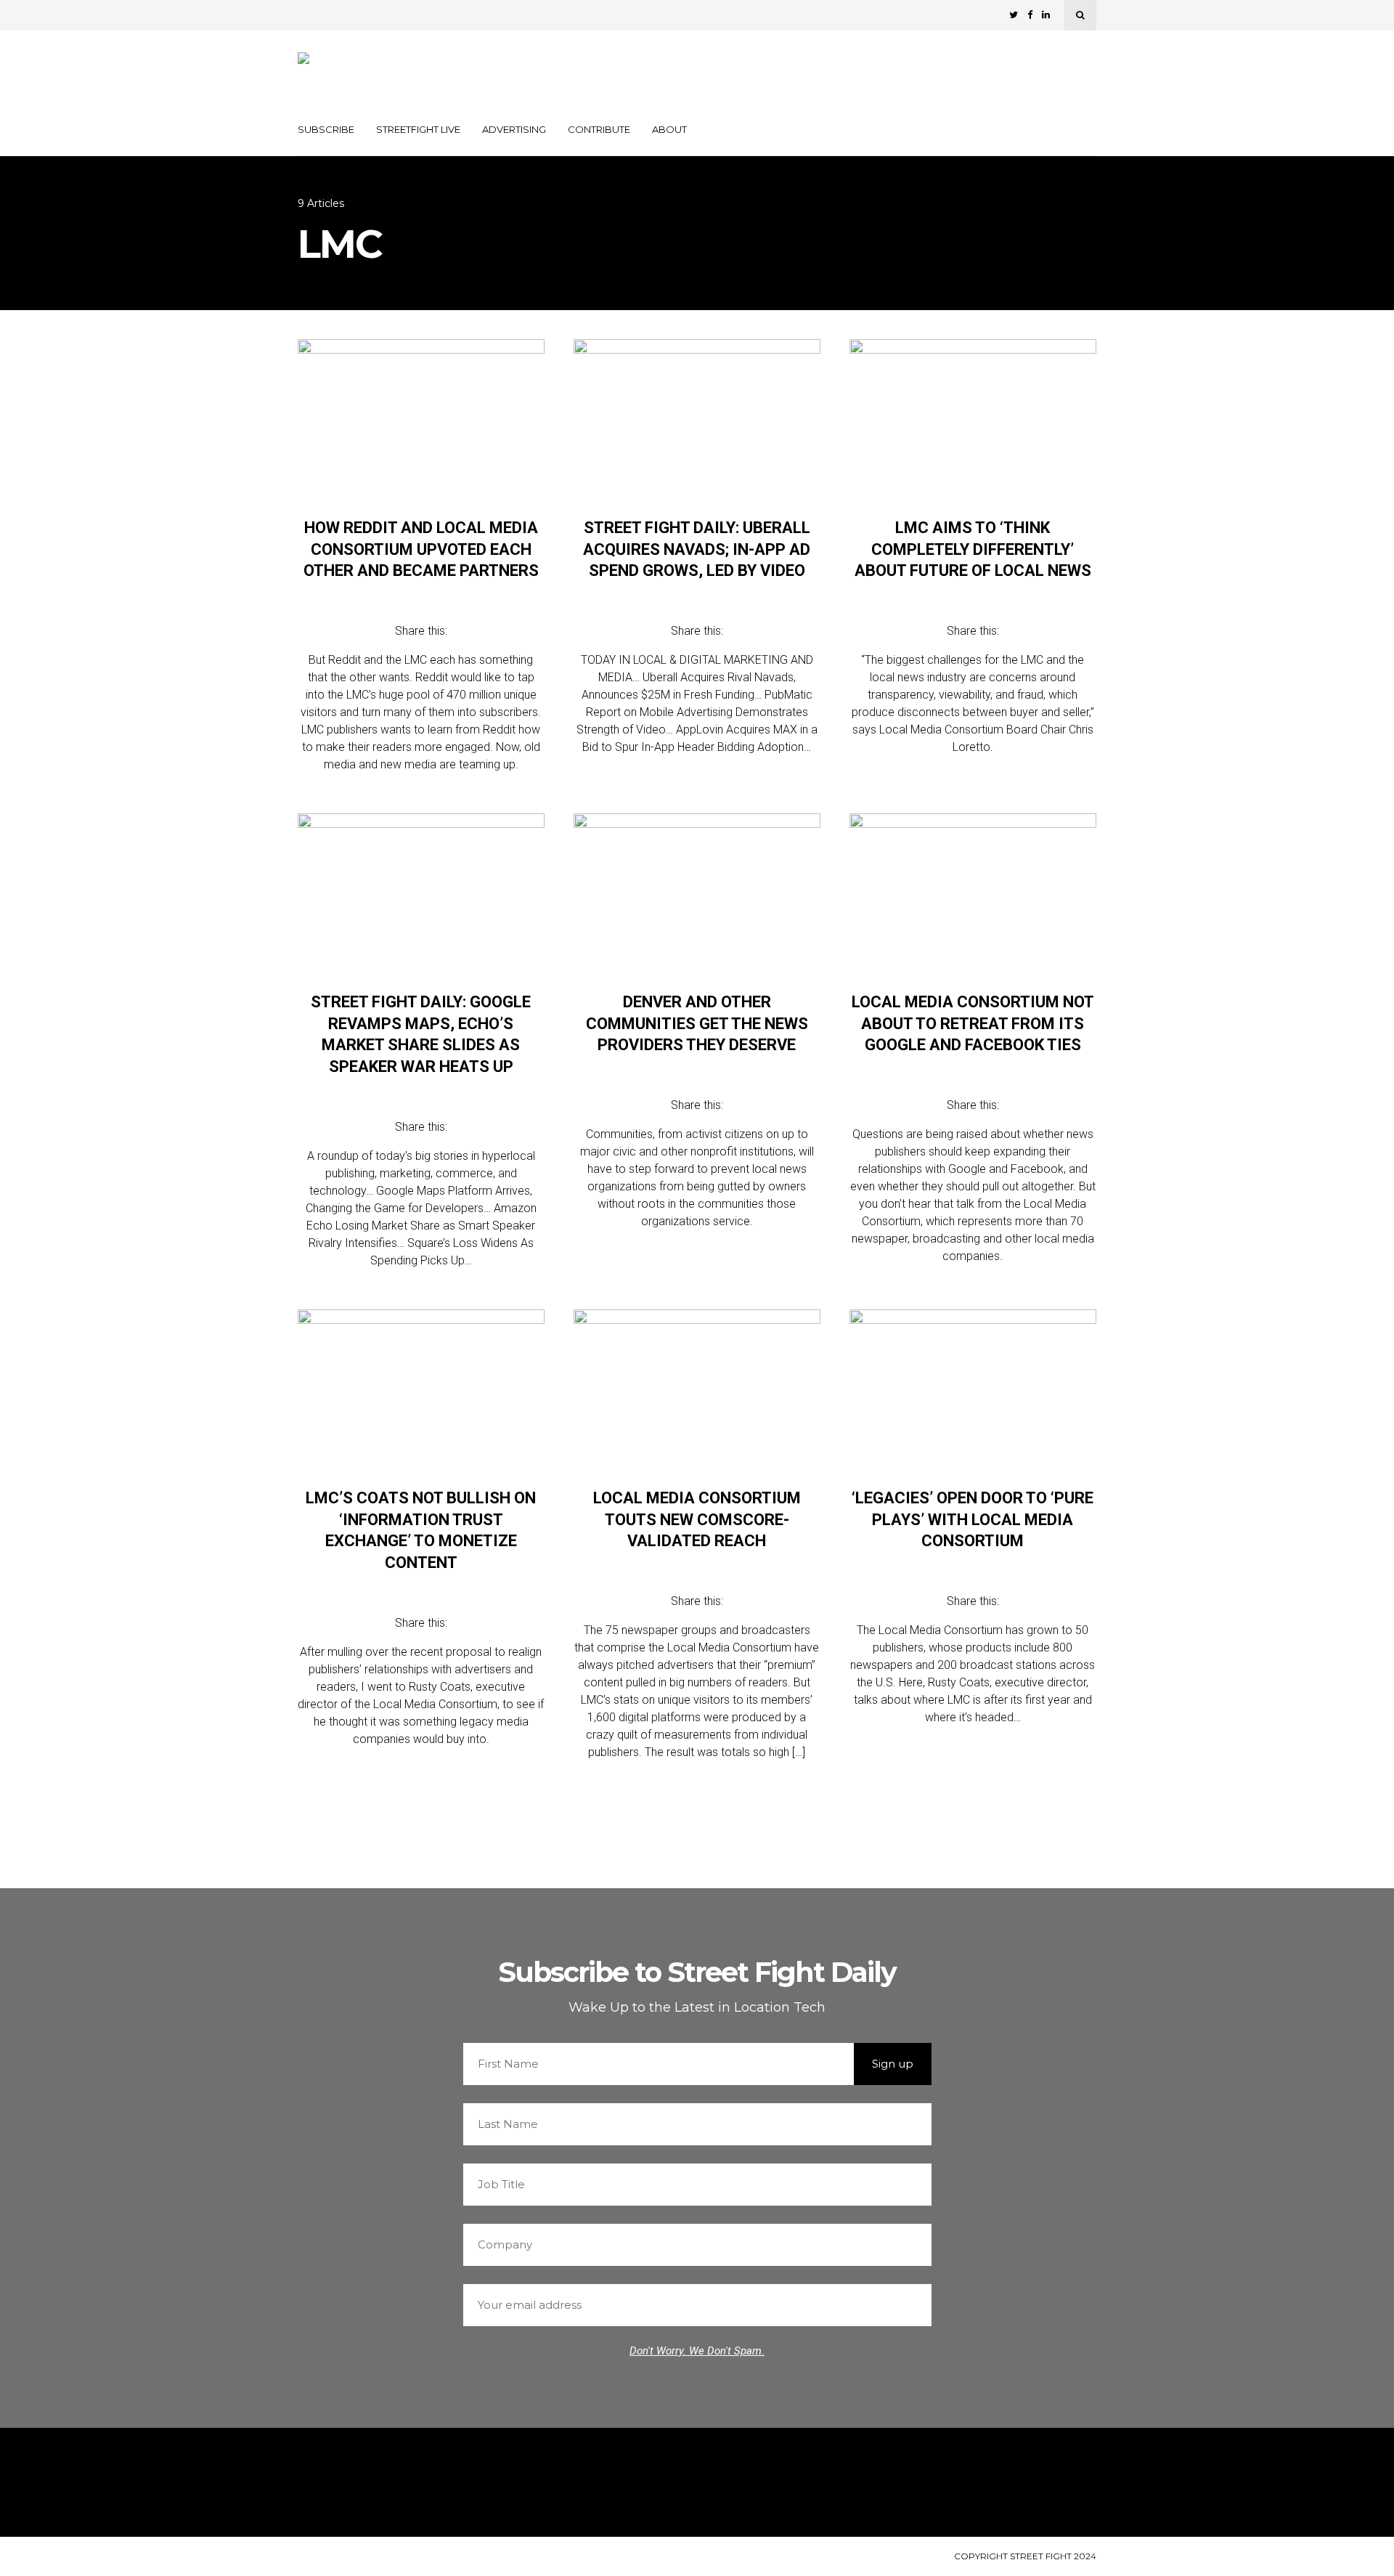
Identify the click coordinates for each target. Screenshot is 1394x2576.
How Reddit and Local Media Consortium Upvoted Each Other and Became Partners (421, 549)
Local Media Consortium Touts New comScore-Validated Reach (697, 1519)
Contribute (599, 129)
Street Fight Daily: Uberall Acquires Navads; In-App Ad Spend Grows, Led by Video (697, 549)
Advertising (514, 129)
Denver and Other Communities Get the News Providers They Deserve (697, 1023)
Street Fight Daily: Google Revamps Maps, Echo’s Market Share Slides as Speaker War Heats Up (421, 1034)
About (669, 129)
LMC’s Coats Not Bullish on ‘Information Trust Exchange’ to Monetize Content (421, 1530)
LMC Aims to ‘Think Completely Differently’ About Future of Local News (973, 549)
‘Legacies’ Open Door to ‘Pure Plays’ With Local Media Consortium (973, 1519)
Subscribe (326, 129)
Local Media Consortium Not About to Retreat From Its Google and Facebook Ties (973, 1023)
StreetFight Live (418, 129)
